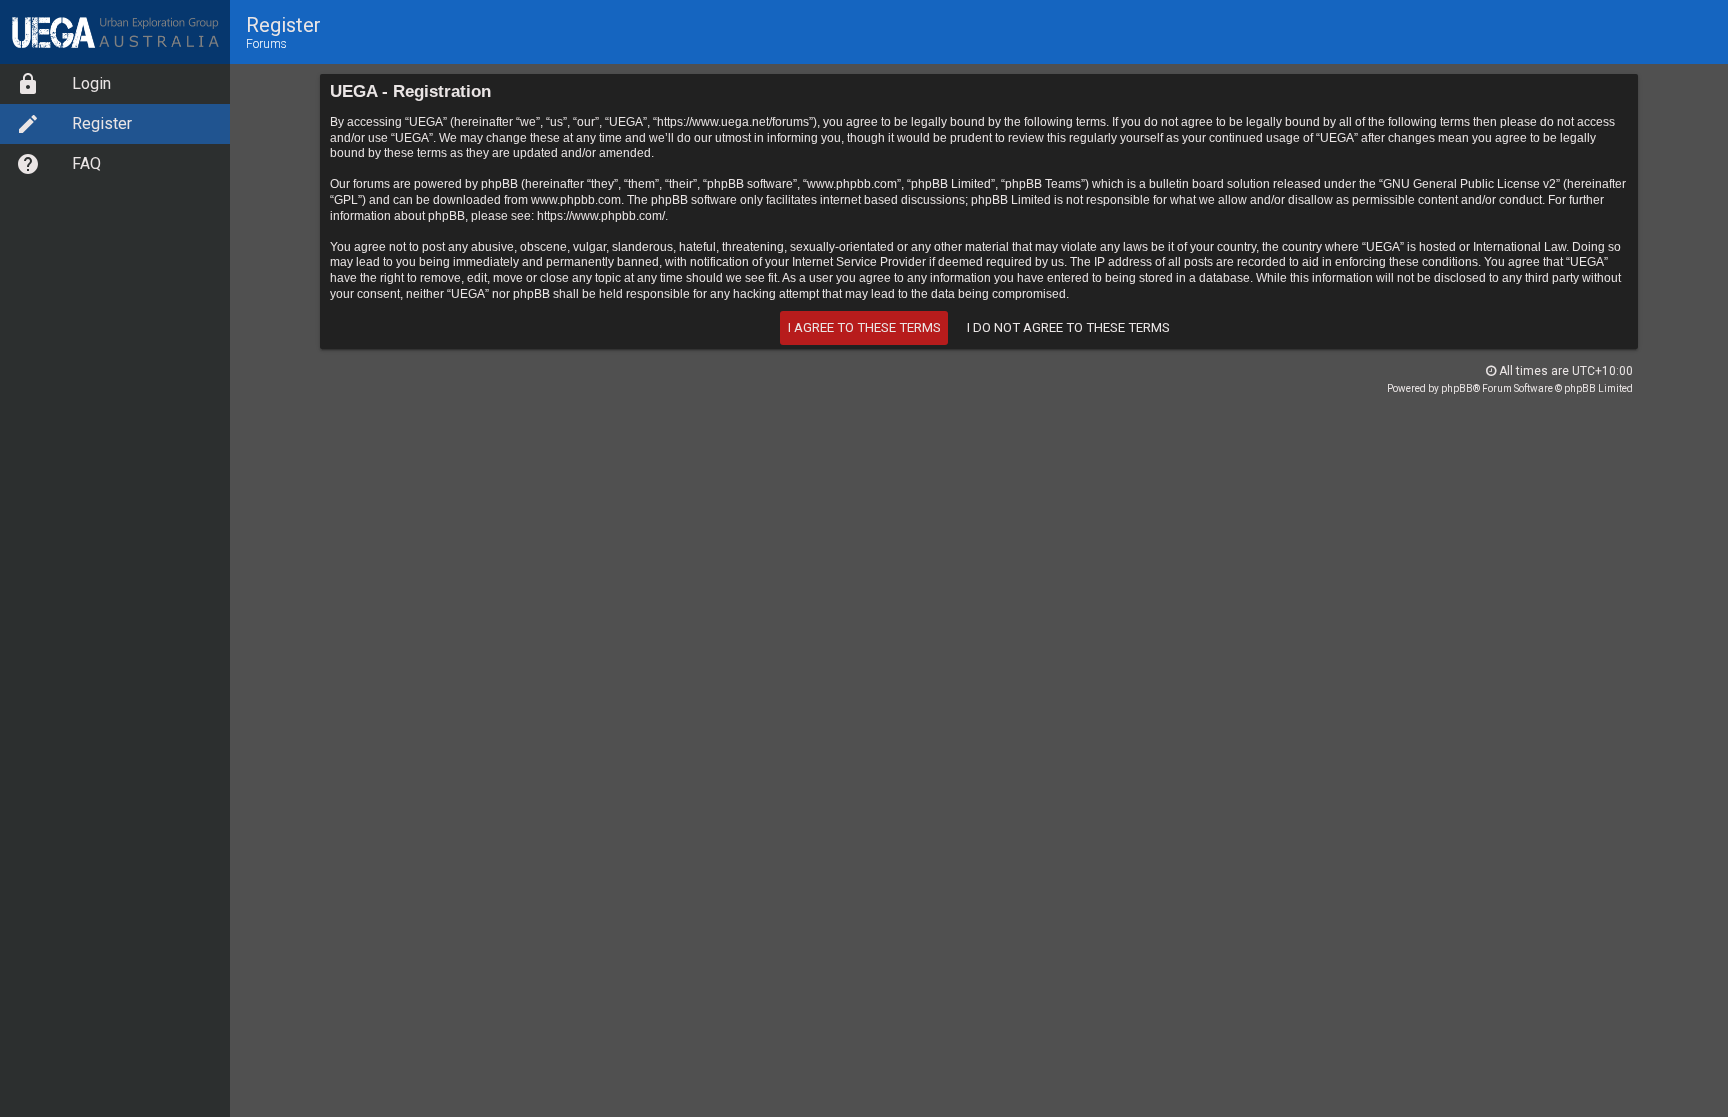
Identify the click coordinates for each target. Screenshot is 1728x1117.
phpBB (1457, 388)
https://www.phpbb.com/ (601, 216)
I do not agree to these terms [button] (1068, 327)
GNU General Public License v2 (1469, 184)
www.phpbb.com (576, 200)
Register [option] (102, 123)
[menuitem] (115, 84)
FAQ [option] (86, 163)
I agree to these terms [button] (864, 327)
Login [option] (91, 83)
